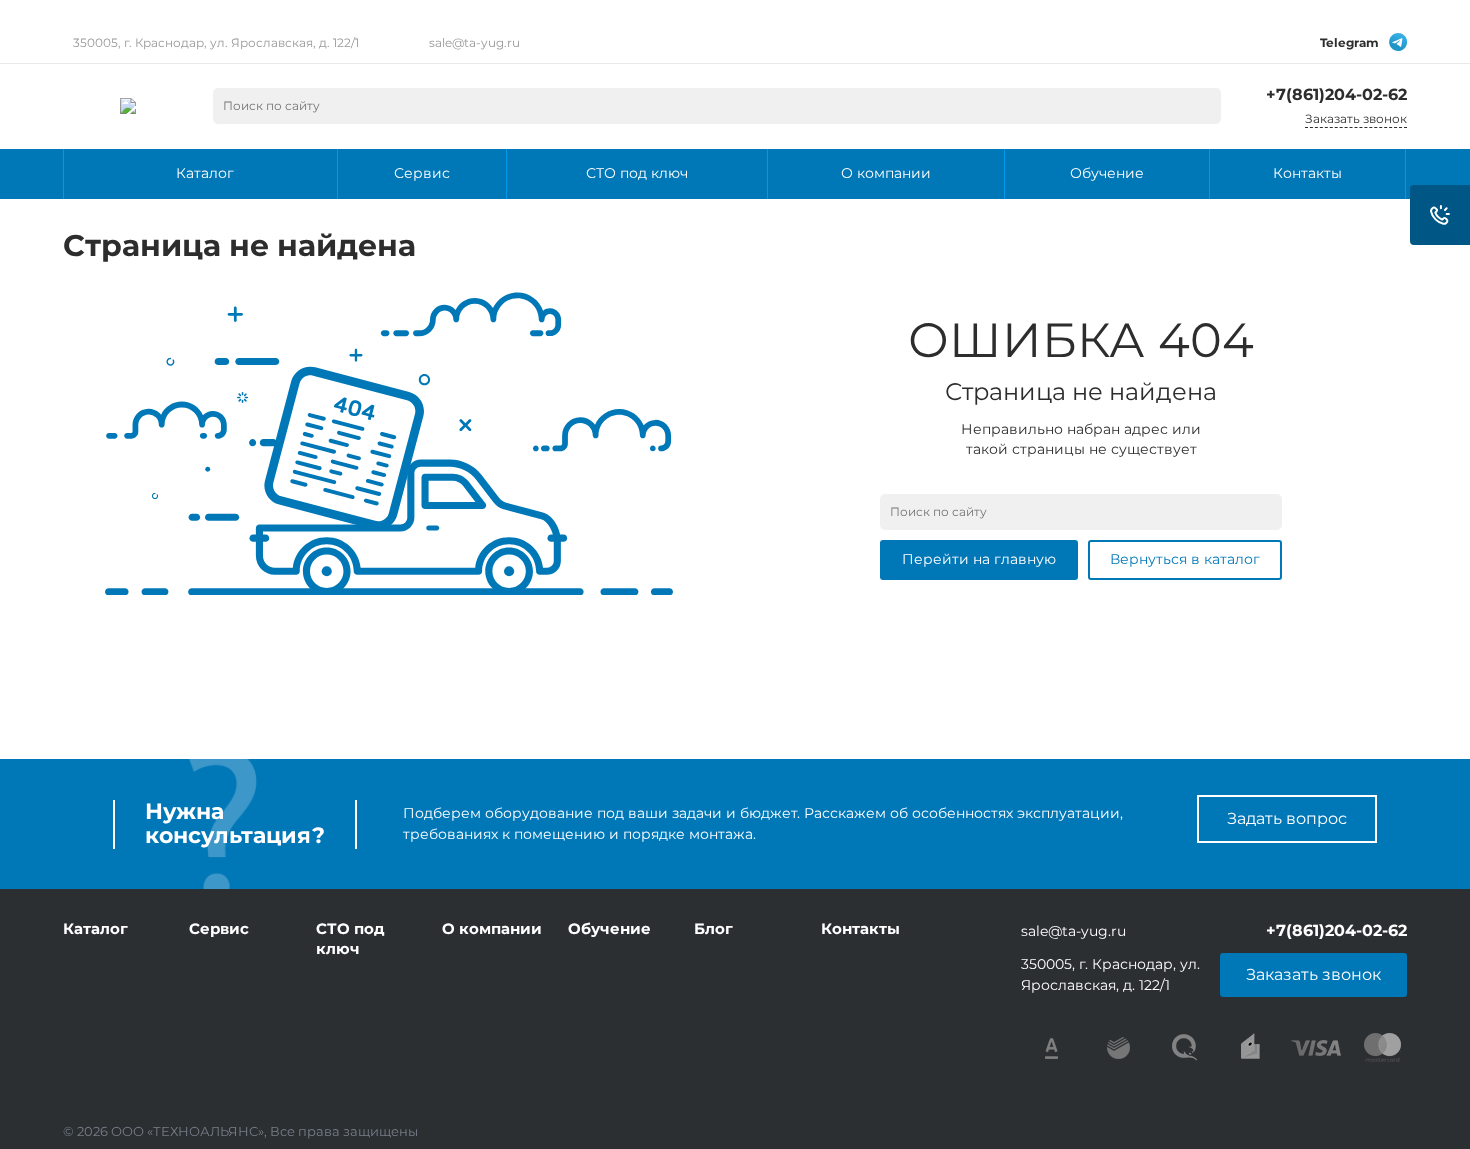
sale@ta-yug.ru (474, 42)
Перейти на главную (979, 559)
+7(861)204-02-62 (1336, 94)
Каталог (95, 928)
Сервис (219, 928)
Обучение (609, 928)
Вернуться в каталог (1185, 559)
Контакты (860, 928)
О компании (492, 928)
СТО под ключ (350, 938)
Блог (713, 928)
